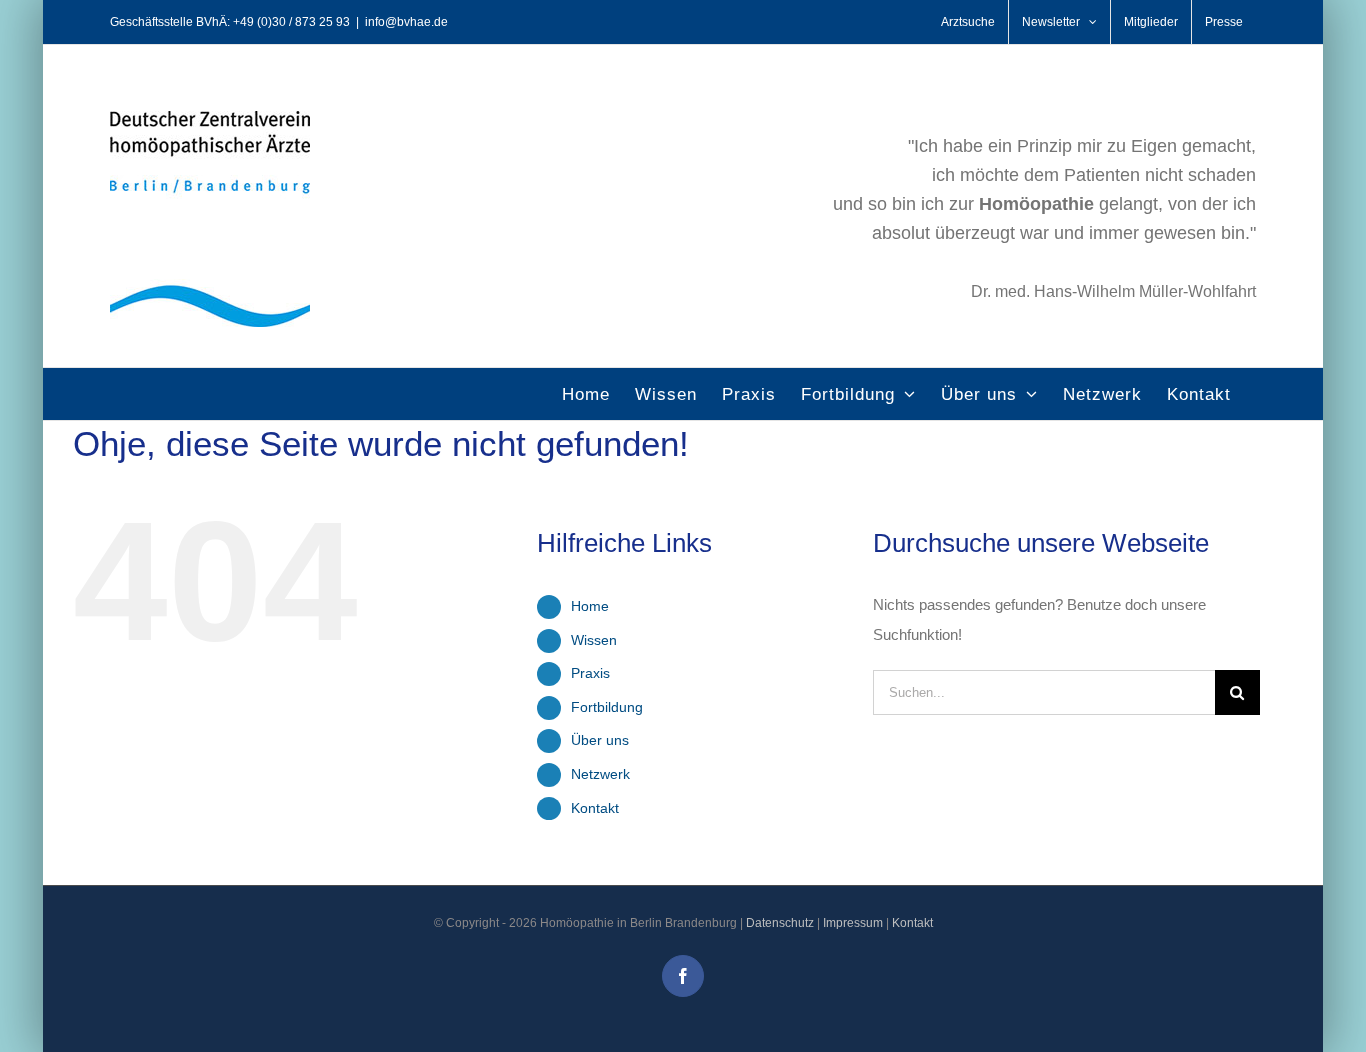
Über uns (600, 740)
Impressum (853, 923)
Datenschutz (780, 923)
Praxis (590, 673)
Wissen (594, 640)
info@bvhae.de (406, 22)
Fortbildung (607, 707)
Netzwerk (600, 774)
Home (590, 606)
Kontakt (595, 808)
